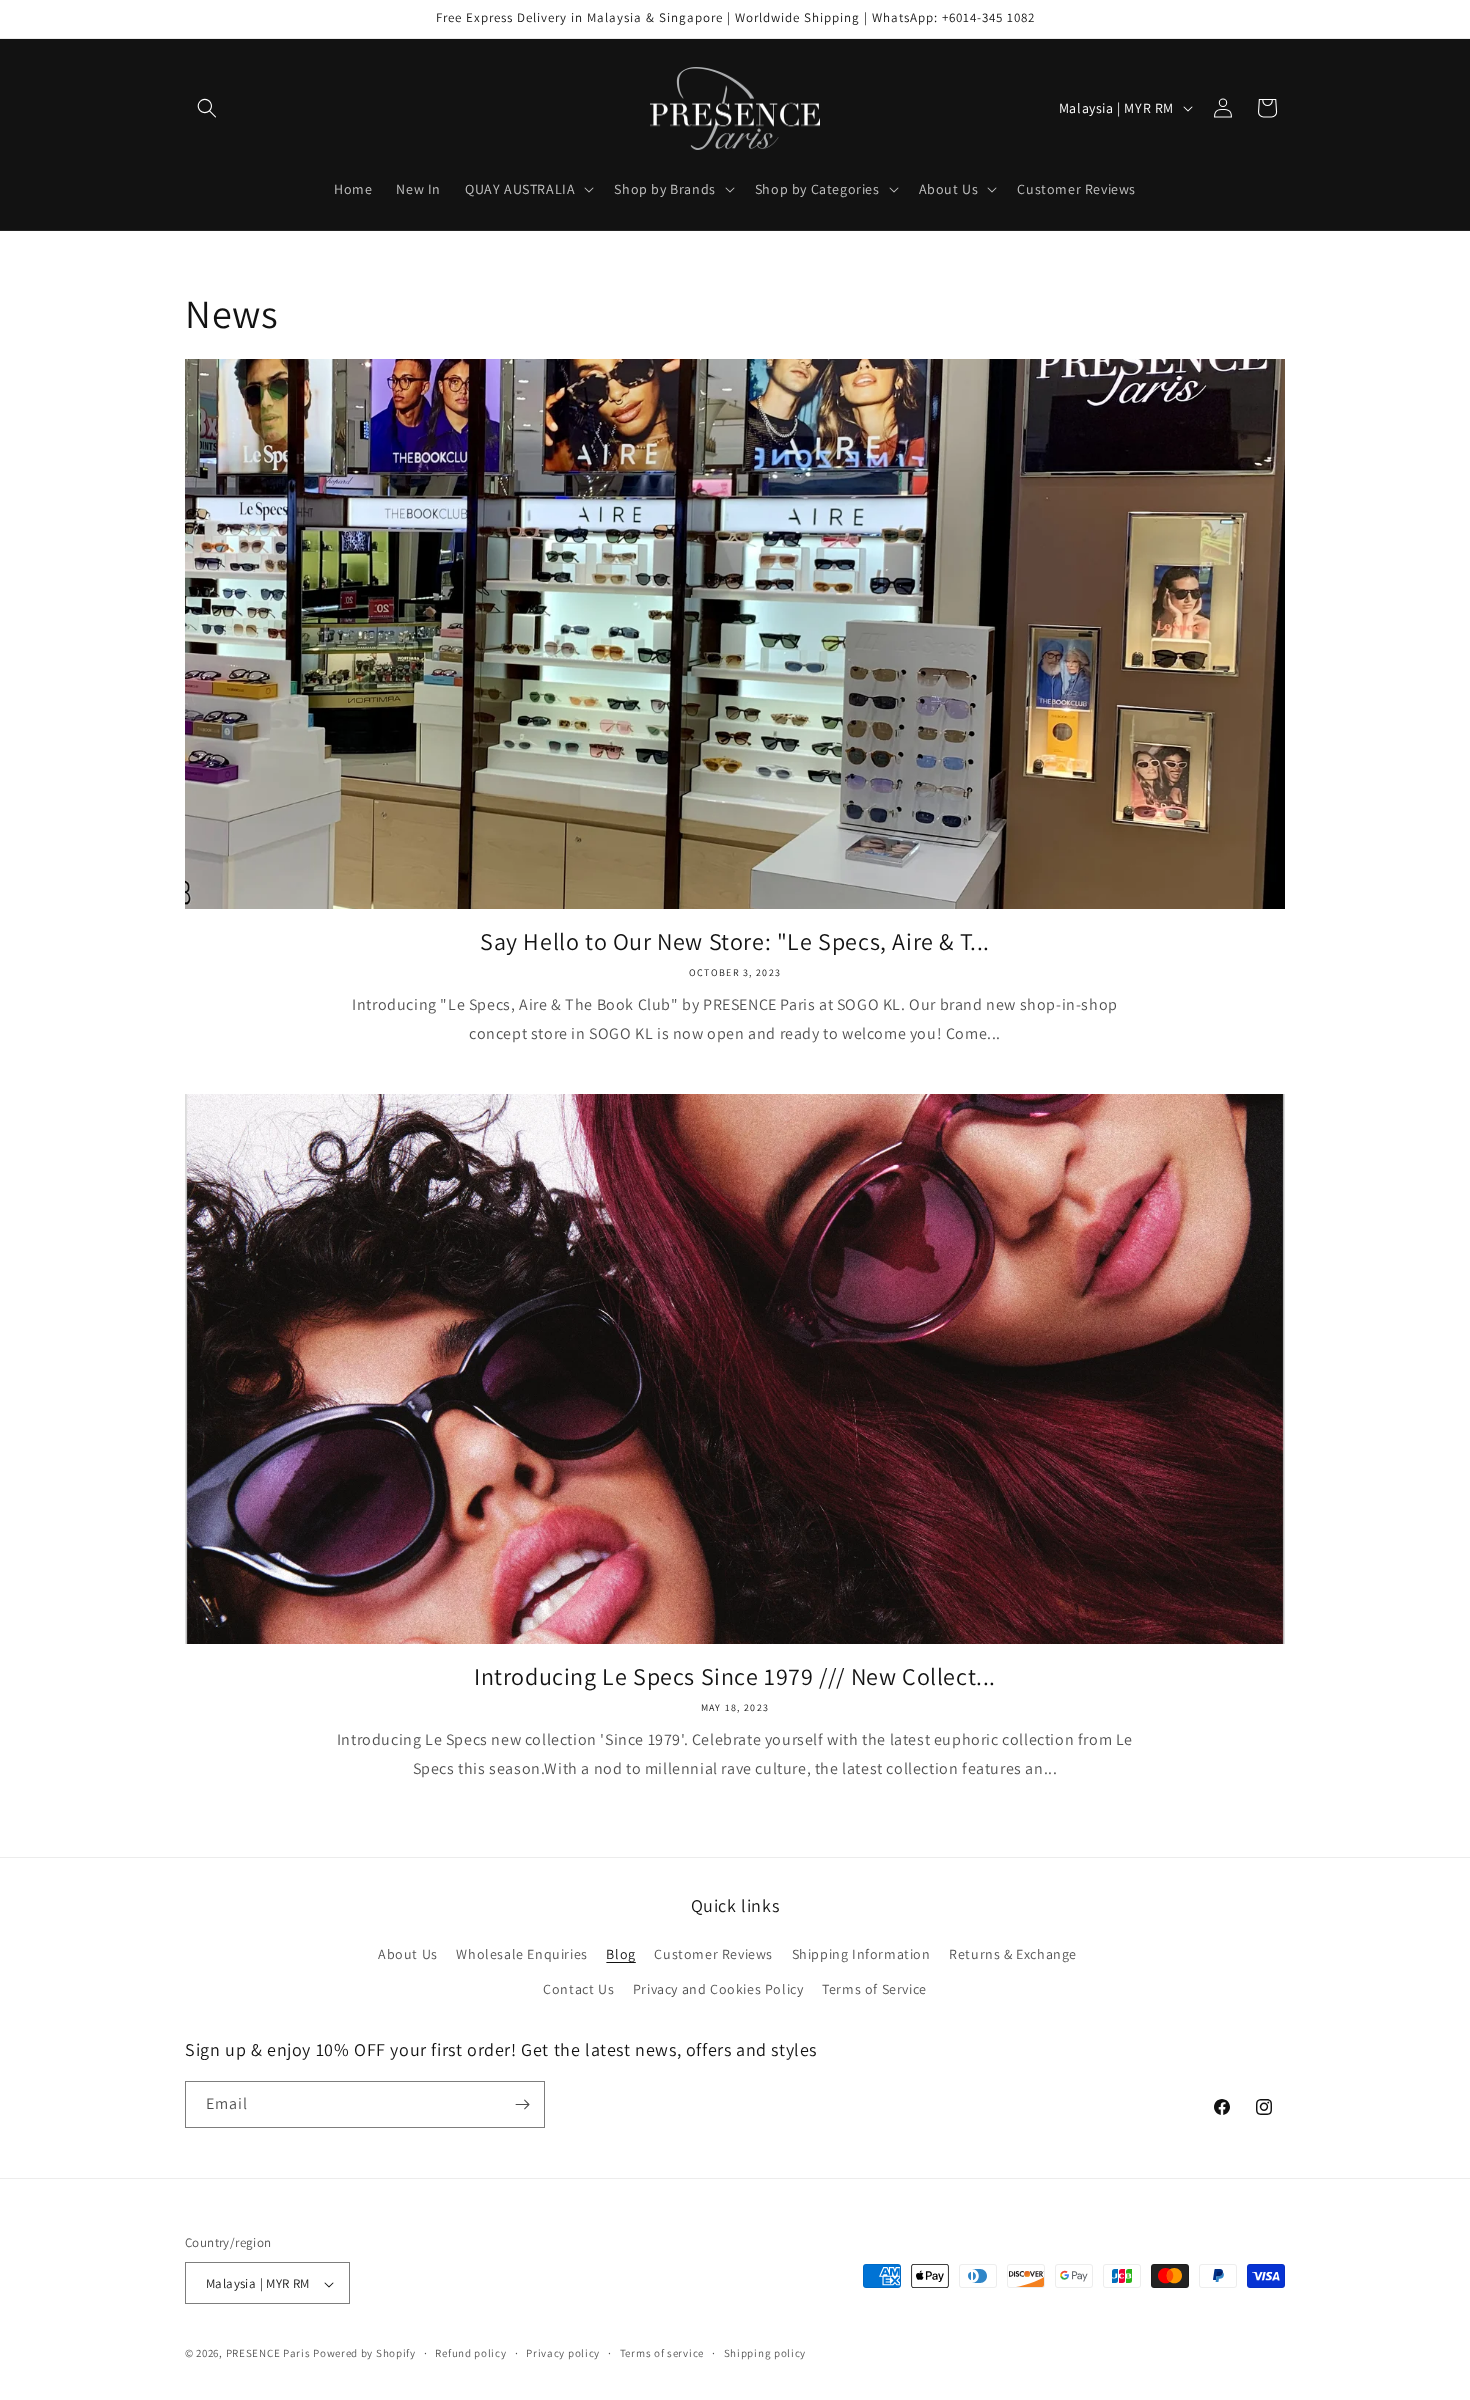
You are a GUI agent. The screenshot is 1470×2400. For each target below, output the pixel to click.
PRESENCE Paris (268, 2354)
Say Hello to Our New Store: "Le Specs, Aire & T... (735, 941)
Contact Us (578, 1990)
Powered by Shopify (364, 2354)
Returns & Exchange (1013, 1954)
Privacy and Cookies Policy (718, 1990)
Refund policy (470, 2353)
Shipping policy (765, 2353)
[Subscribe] (522, 2104)
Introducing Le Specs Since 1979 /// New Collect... (735, 1676)
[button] (207, 108)
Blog (620, 1954)
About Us (408, 1954)
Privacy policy (563, 2353)
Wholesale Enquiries (521, 1954)
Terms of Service (874, 1990)
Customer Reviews (713, 1954)
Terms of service (662, 2353)
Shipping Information (861, 1954)
